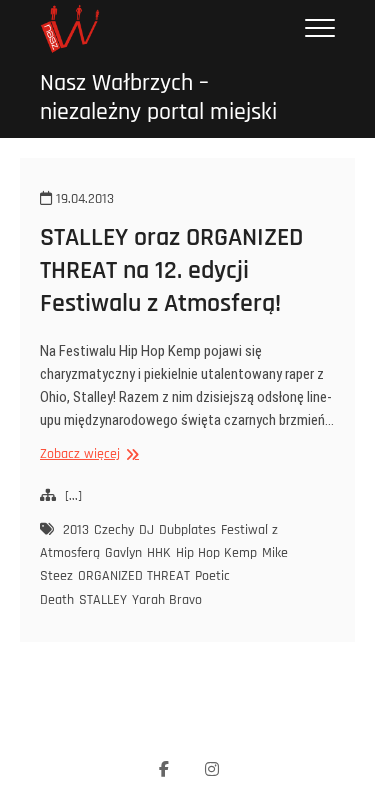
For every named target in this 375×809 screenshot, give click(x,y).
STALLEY (103, 600)
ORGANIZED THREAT (134, 576)
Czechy (114, 530)
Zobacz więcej (87, 454)
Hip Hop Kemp (216, 553)
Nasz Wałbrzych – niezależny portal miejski (158, 98)
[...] (73, 496)
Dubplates (187, 530)
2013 (76, 530)
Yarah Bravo (167, 600)
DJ (146, 530)
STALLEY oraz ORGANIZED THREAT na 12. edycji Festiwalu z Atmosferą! (171, 270)
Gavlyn (123, 553)
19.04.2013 (83, 199)
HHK (159, 553)
